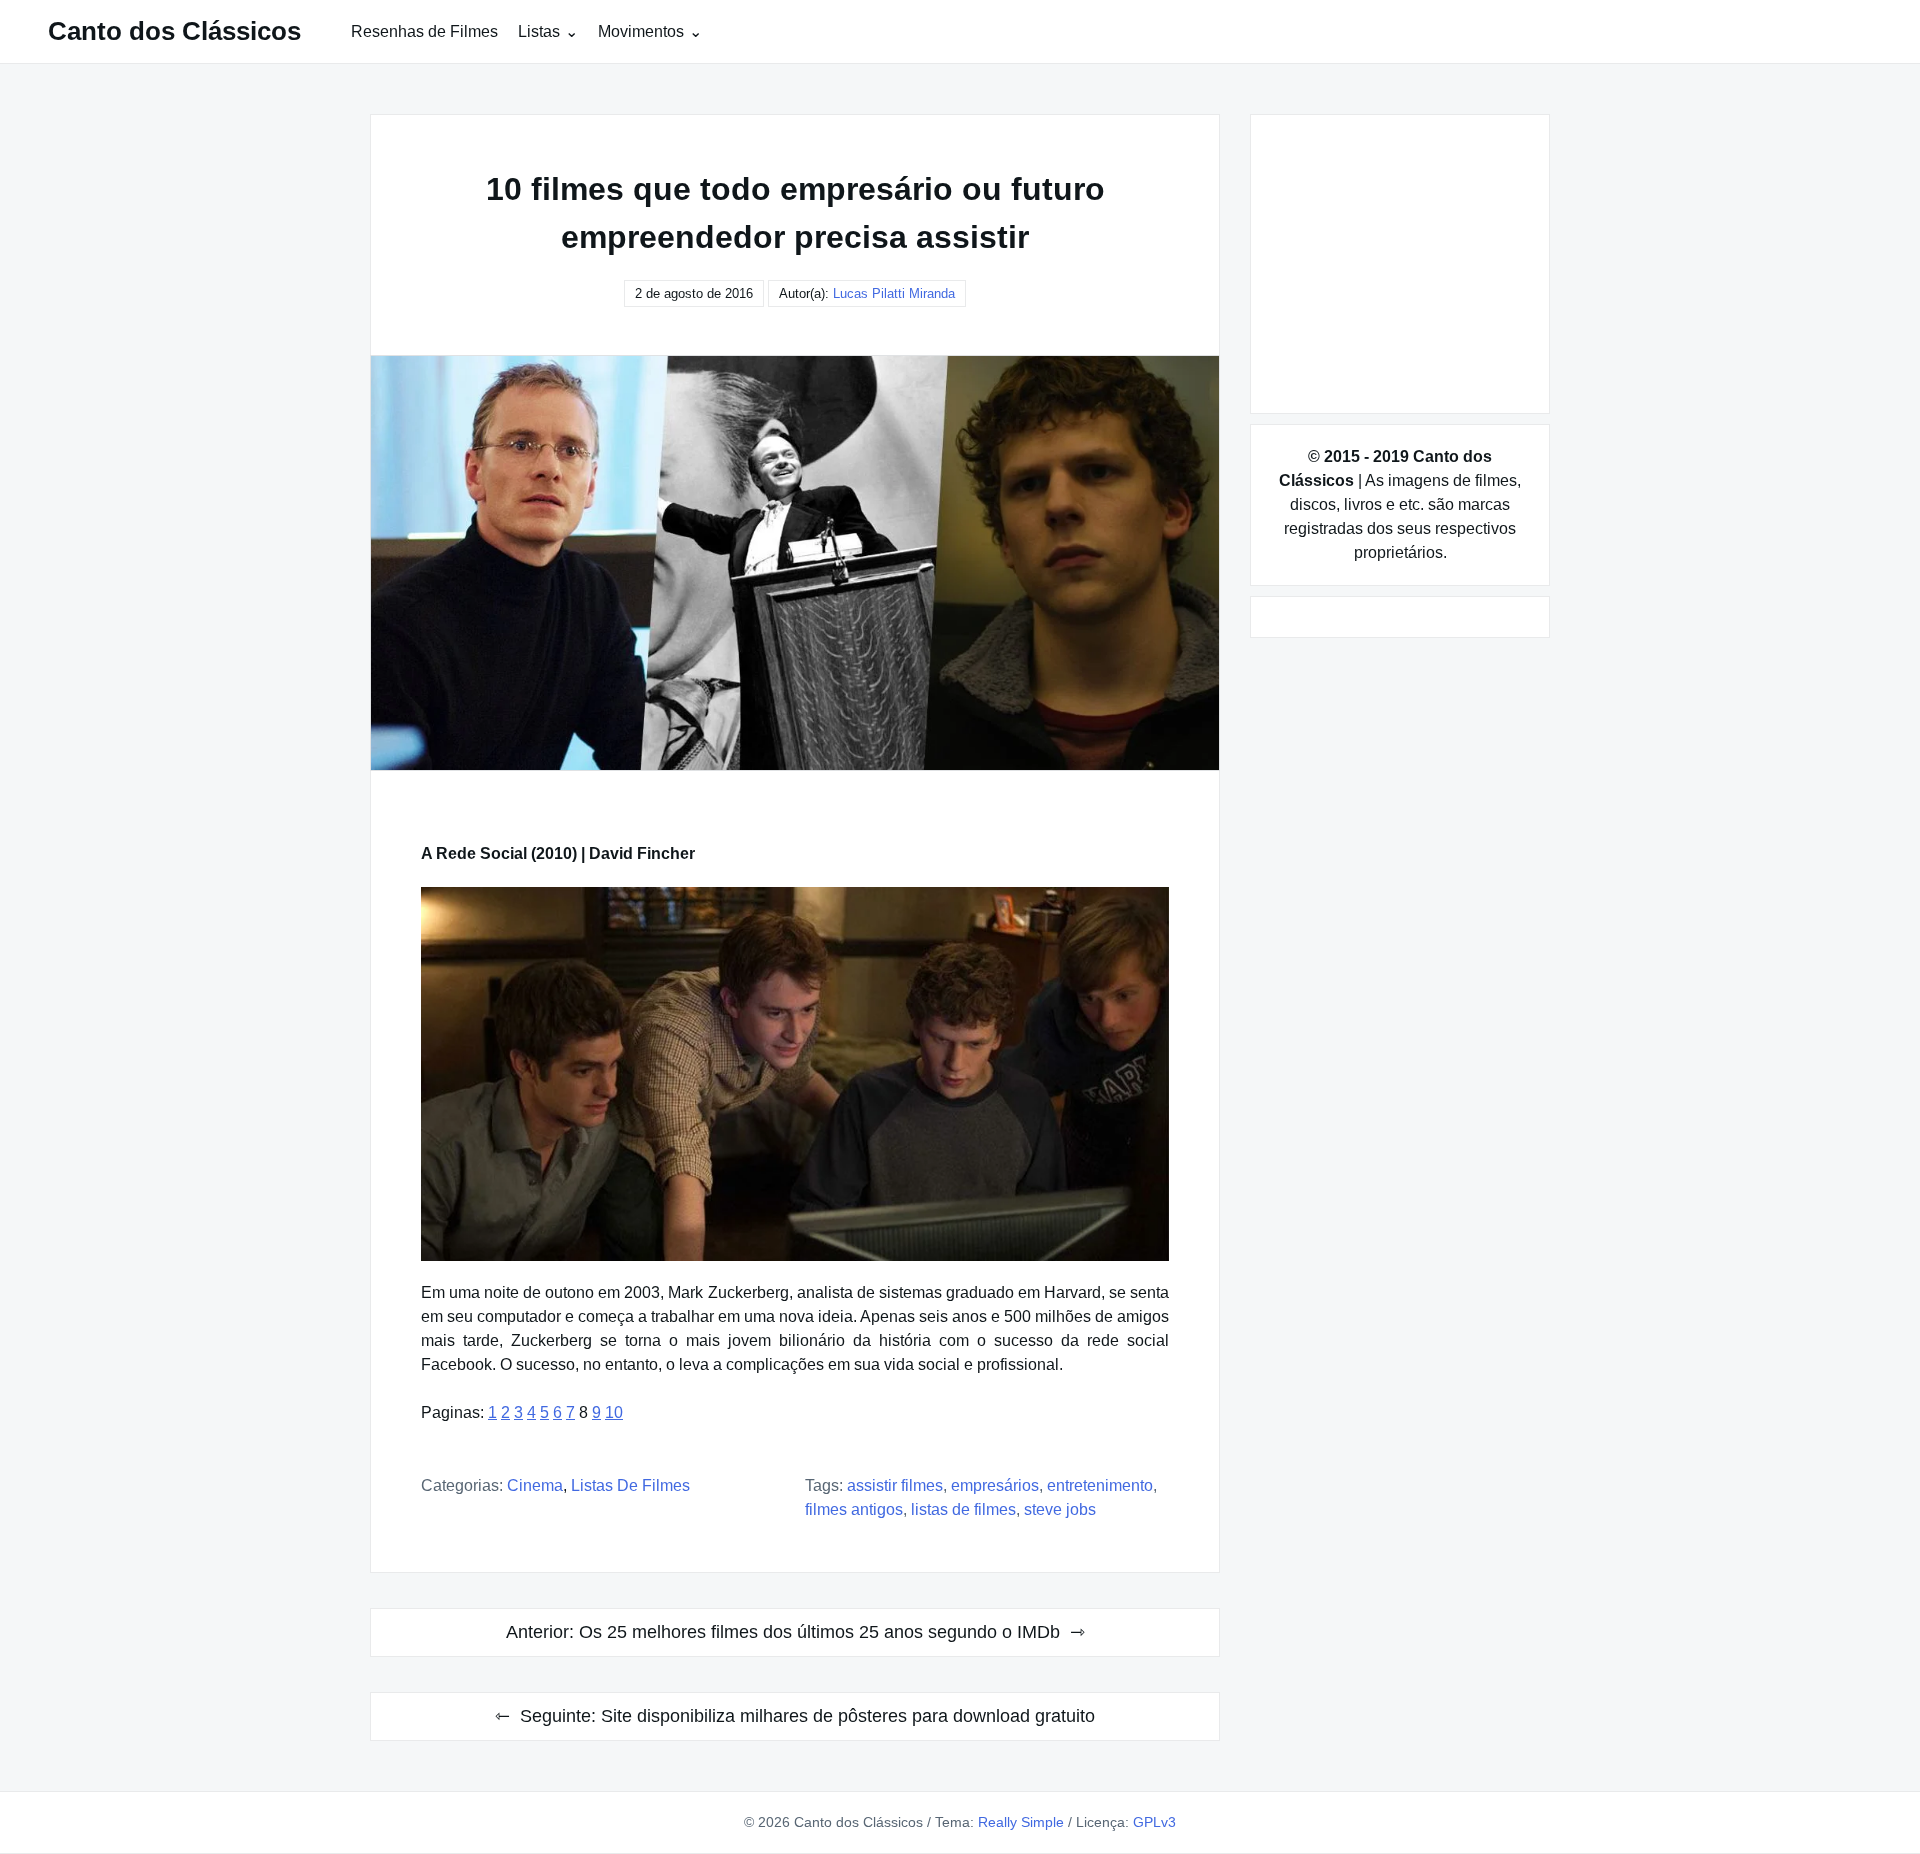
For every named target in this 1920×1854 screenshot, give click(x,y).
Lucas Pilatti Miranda (894, 293)
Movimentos (641, 31)
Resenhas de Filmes (424, 31)
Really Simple (1021, 1822)
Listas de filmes (630, 1485)
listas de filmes (963, 1509)
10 (614, 1412)
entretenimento (1100, 1485)
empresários (995, 1485)
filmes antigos (854, 1509)
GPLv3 (1154, 1822)
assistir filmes (895, 1485)
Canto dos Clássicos (174, 31)
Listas (539, 31)
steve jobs (1060, 1509)
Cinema (535, 1485)
